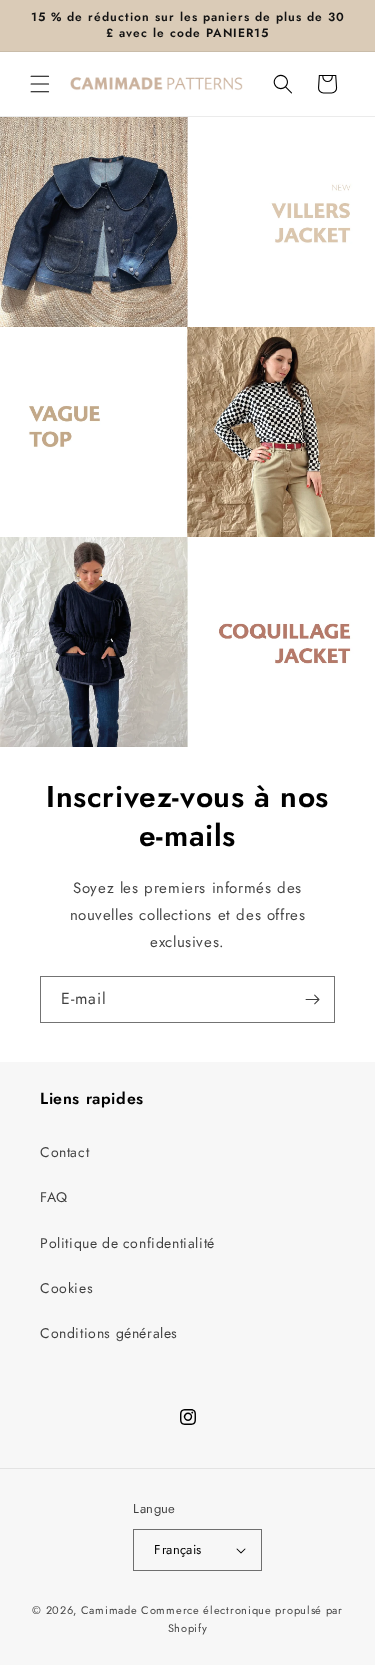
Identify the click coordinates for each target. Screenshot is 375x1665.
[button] (40, 84)
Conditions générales (109, 1333)
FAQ (54, 1197)
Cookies (66, 1288)
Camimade (109, 1610)
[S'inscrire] (312, 999)
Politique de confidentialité (127, 1243)
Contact (64, 1152)
